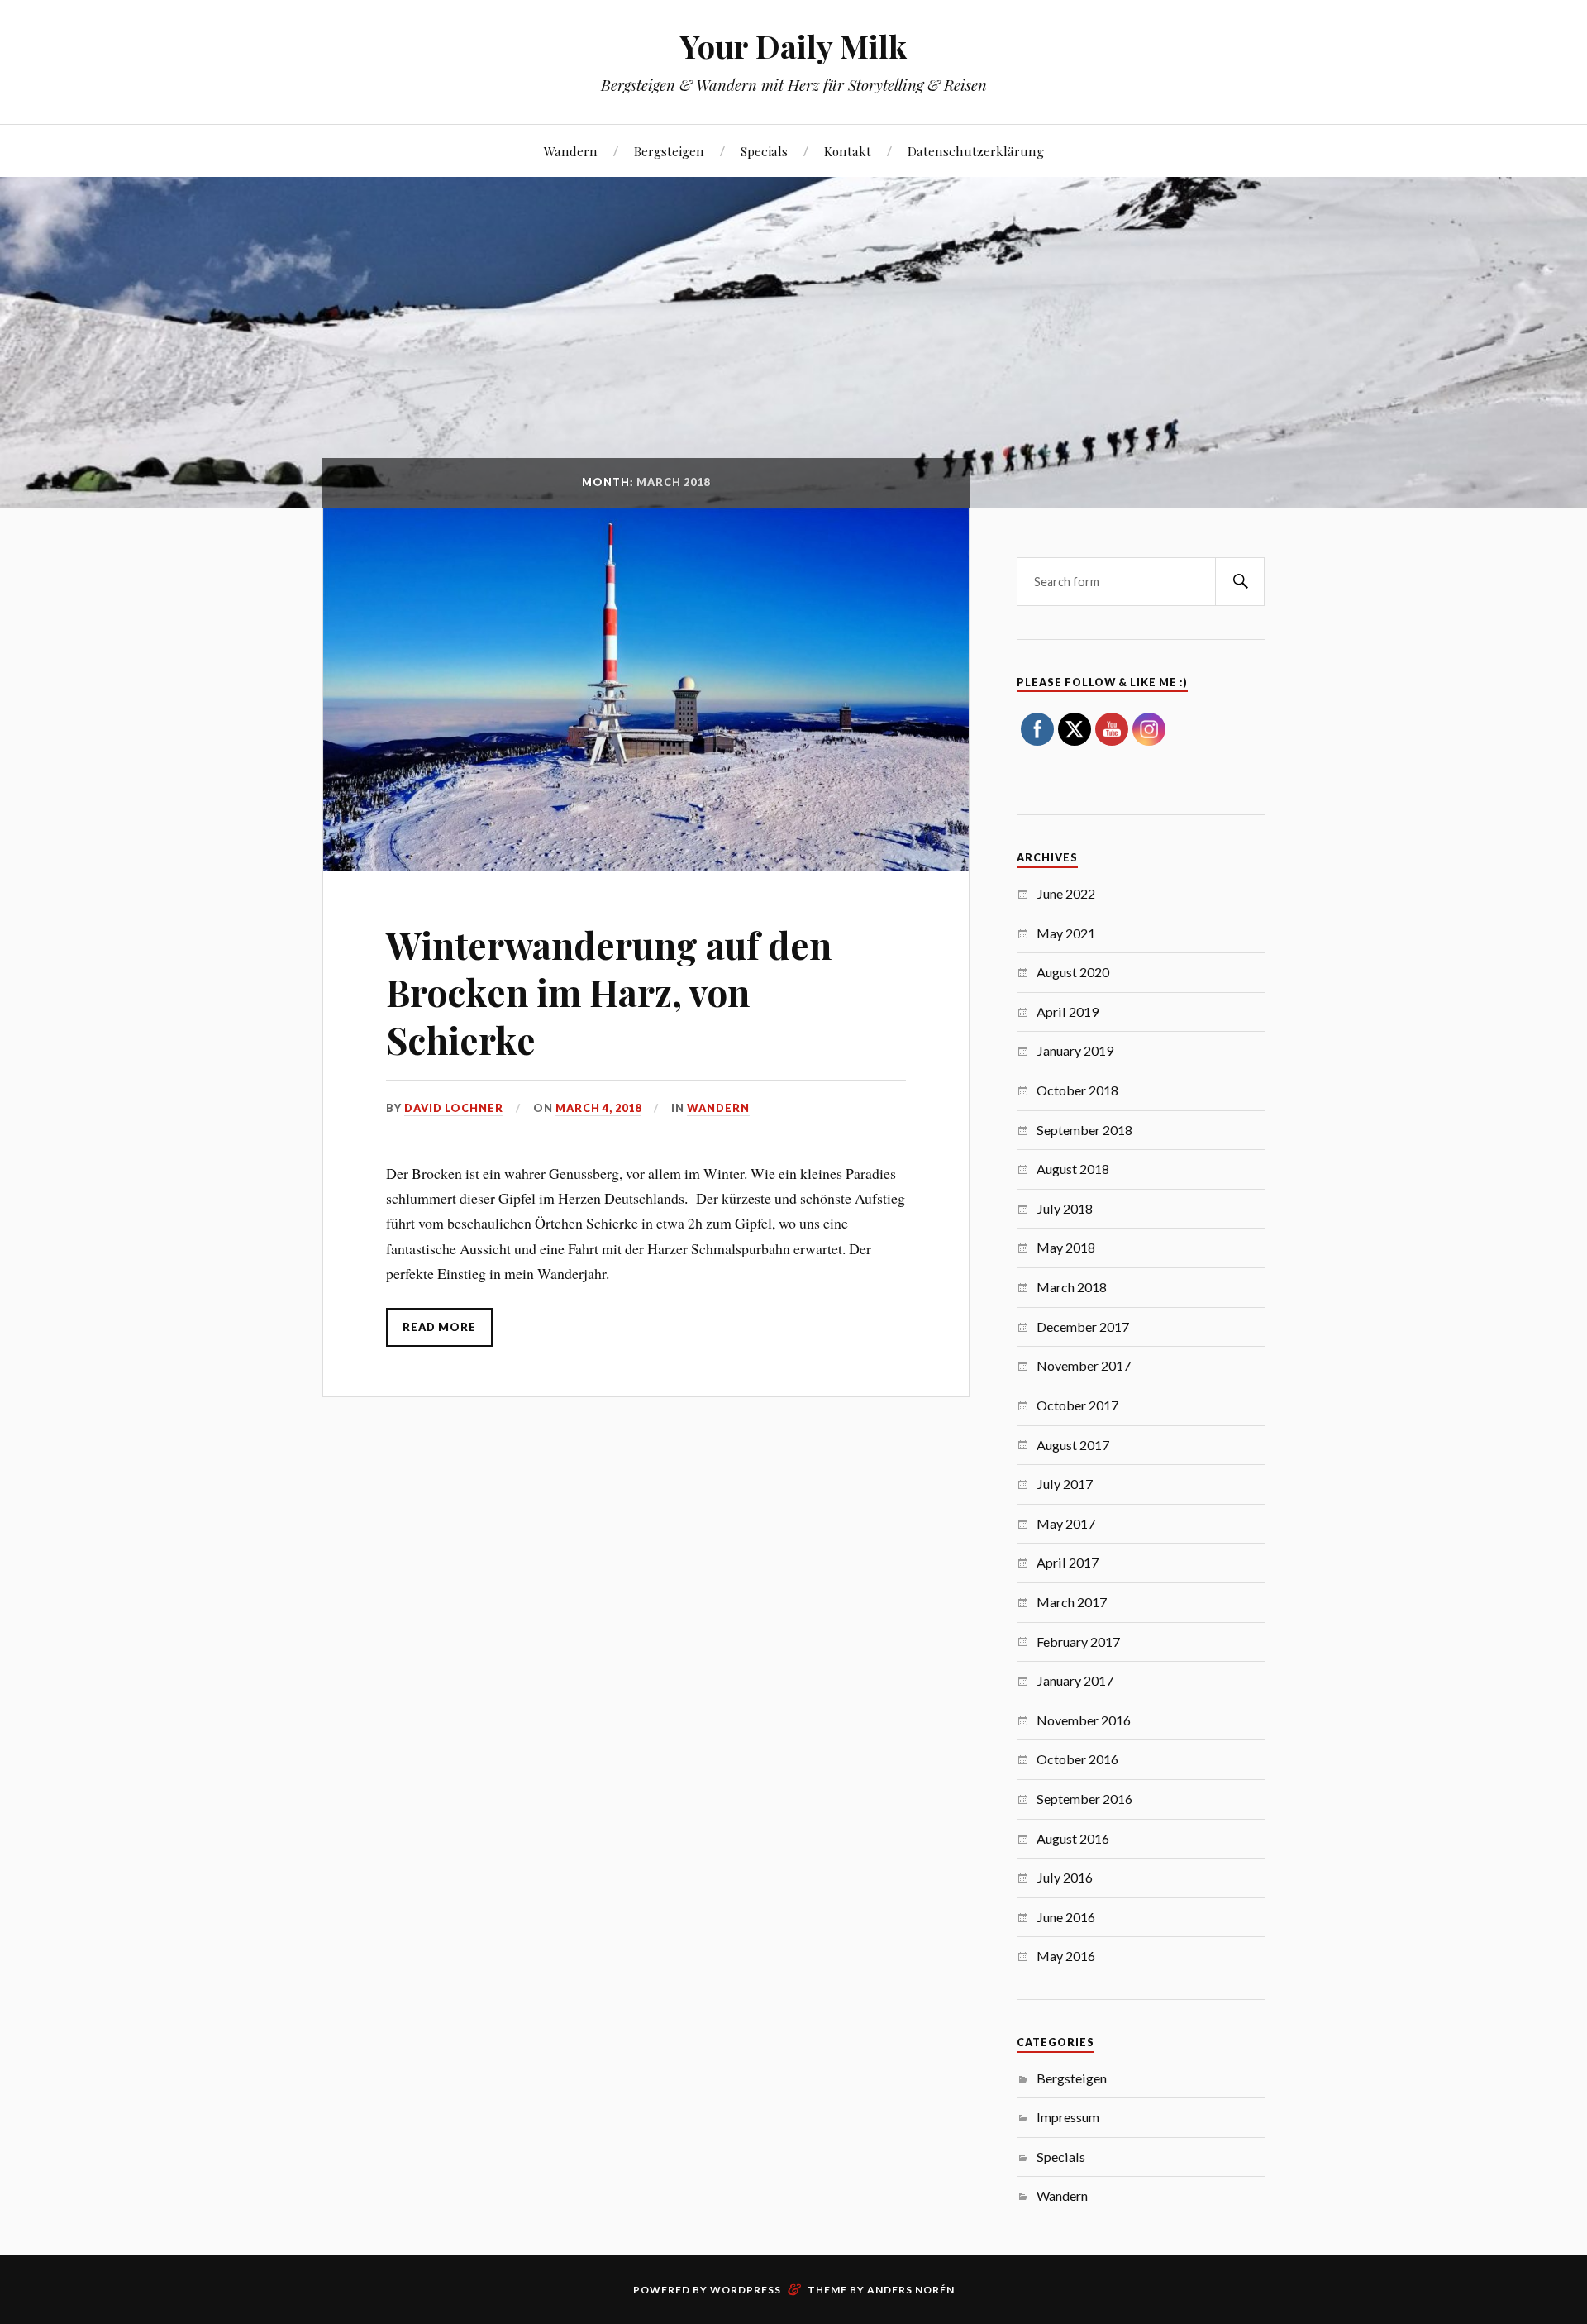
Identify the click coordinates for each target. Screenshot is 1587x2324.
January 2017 (1075, 1680)
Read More (439, 1327)
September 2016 (1084, 1799)
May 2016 (1066, 1956)
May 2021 (1066, 933)
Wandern (571, 151)
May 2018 (1066, 1247)
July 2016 (1065, 1877)
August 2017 (1073, 1445)
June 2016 (1066, 1917)
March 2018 (1072, 1287)
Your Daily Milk (793, 46)
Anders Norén (911, 2290)
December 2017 (1083, 1327)
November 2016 (1084, 1720)
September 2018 (1084, 1130)
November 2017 (1084, 1365)
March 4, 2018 (598, 1108)
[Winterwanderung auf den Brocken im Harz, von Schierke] (646, 690)
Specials (764, 151)
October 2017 (1077, 1405)
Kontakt (848, 151)
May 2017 (1066, 1523)
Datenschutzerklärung (976, 151)
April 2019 (1068, 1012)
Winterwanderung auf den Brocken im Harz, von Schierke (609, 992)
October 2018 (1077, 1090)
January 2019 (1075, 1050)
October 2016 (1077, 1759)
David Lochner (454, 1108)
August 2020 (1073, 972)
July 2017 (1065, 1484)
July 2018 (1065, 1208)
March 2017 (1072, 1602)
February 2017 (1078, 1642)
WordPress (746, 2290)
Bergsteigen (669, 151)
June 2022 (1066, 893)
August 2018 (1073, 1169)
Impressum (1068, 2117)
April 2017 (1068, 1562)
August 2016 (1073, 1838)
